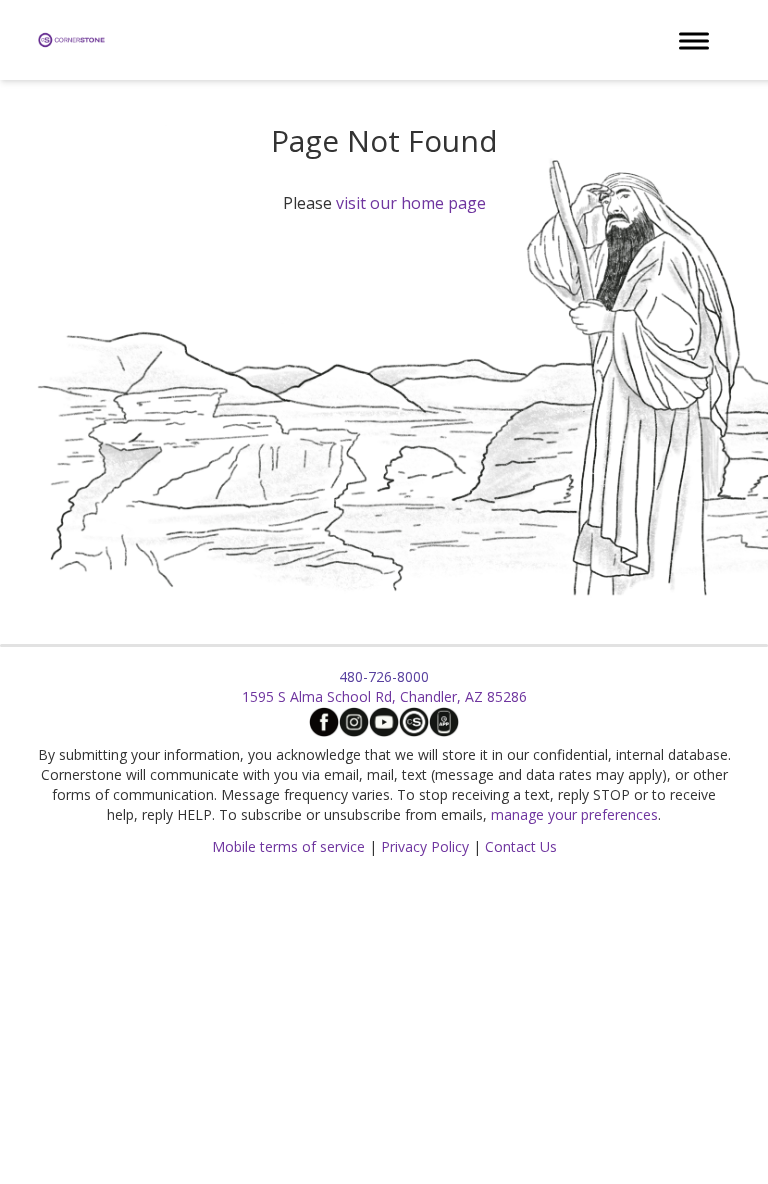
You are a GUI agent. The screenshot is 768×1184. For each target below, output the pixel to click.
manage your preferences (574, 814)
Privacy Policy (425, 846)
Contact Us (521, 846)
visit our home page (411, 203)
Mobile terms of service (288, 846)
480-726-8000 (384, 676)
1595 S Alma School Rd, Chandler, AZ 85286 (384, 696)
